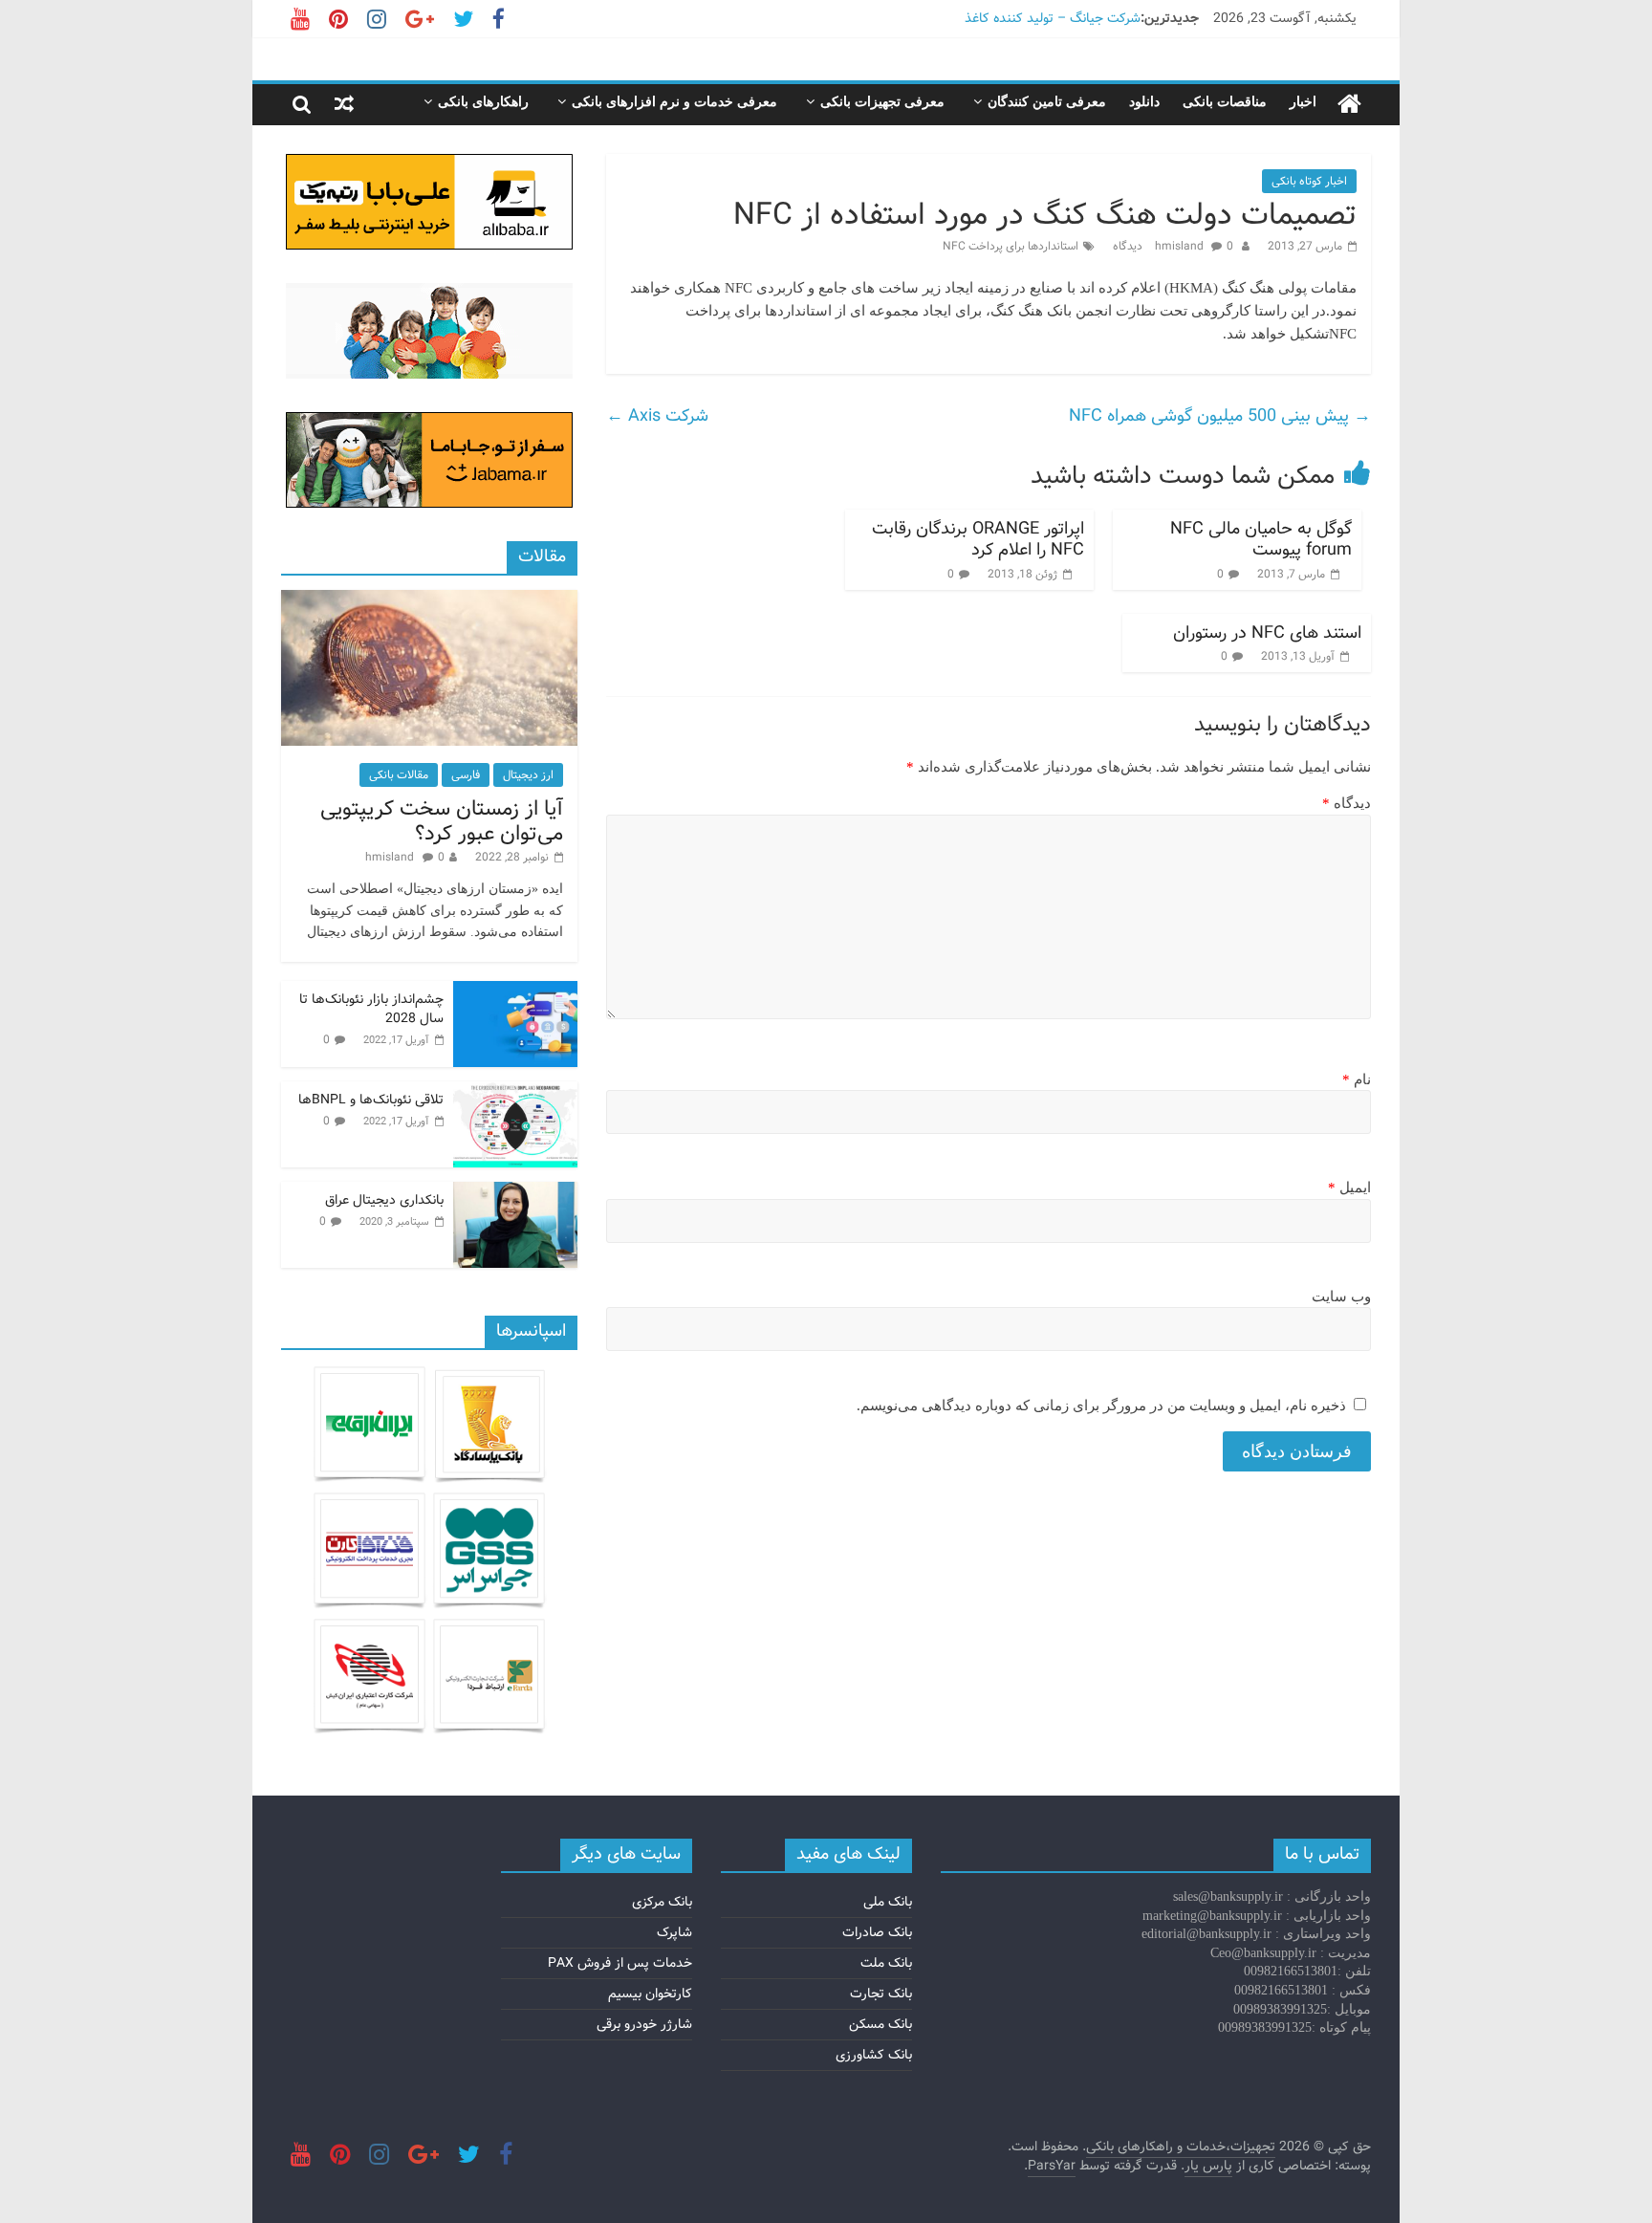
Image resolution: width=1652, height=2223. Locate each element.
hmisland (1181, 246)
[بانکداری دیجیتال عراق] (515, 1192)
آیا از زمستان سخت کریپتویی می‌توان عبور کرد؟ (442, 821)
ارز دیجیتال (528, 775)
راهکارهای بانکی (483, 102)
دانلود (1144, 102)
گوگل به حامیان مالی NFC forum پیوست (1261, 539)
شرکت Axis (657, 416)
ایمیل (1349, 1188)
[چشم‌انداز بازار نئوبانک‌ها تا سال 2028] (515, 992)
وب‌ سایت (1341, 1297)
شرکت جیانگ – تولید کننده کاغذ (1053, 18)
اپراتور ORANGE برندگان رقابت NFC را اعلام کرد (978, 539)
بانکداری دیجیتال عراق (384, 1200)
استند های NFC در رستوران (1267, 633)
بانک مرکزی (662, 1902)
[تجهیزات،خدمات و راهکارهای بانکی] (1349, 105)
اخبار (1303, 102)
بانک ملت (886, 1963)
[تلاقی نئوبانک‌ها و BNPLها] (515, 1092)
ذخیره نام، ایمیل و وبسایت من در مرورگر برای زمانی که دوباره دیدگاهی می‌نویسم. (1101, 1406)
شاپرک (674, 1932)
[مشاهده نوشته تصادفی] (344, 104)
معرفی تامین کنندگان (1047, 102)
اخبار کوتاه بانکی (1309, 181)
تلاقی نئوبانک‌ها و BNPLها (371, 1100)
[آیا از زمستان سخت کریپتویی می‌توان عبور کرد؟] (429, 600)
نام (1357, 1079)
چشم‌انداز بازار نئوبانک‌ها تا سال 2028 (371, 1009)
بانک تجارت (881, 1994)
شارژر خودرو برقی (644, 2024)
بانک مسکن (880, 2024)
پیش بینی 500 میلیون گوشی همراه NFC (1220, 416)
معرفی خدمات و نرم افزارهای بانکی (674, 102)
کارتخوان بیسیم (650, 1994)
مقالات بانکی (399, 775)
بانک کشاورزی (874, 2055)
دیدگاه (1347, 803)
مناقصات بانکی (1225, 102)
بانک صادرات (877, 1932)
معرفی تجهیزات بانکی (882, 102)
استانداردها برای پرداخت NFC (1011, 246)
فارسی (466, 775)
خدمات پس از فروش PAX (620, 1963)
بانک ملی (888, 1902)
